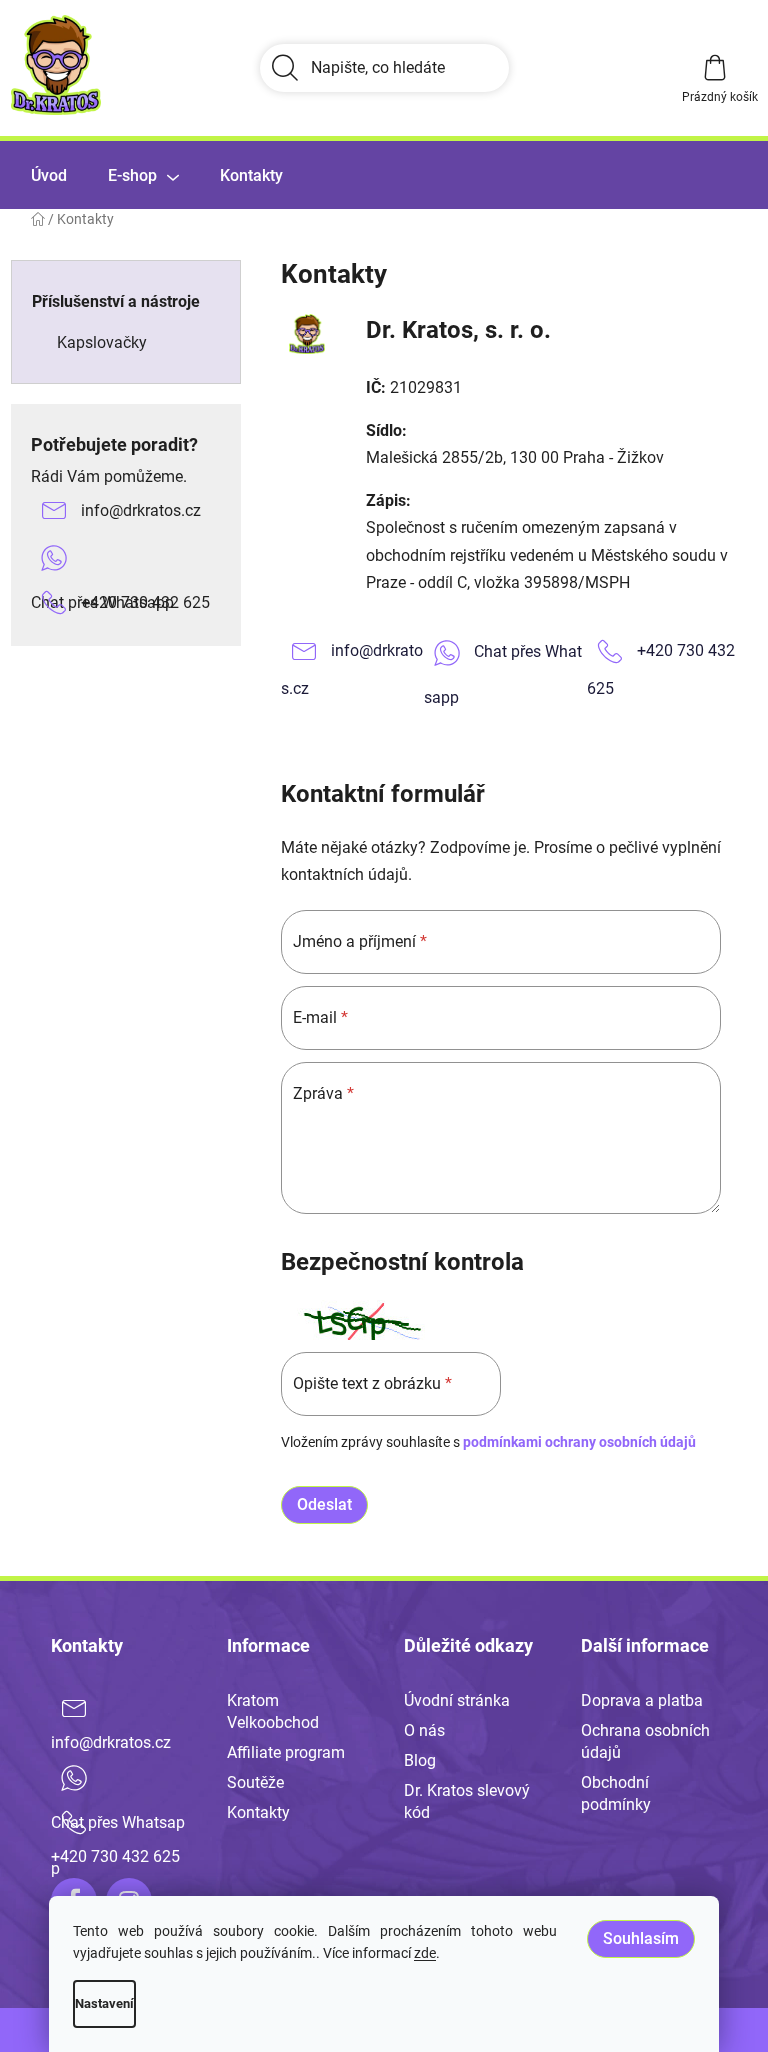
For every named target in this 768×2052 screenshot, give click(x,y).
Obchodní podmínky (616, 1793)
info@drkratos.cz (141, 510)
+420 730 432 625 (145, 602)
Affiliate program (286, 1752)
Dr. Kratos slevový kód (467, 1801)
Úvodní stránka (457, 1700)
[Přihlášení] (622, 68)
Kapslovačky (102, 342)
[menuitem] (49, 175)
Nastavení (104, 2003)
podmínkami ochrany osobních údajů (579, 1442)
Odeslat (324, 1504)
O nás (424, 1730)
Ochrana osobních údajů (645, 1741)
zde (425, 1953)
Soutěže (255, 1782)
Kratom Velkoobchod (273, 1711)
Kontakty (258, 1812)
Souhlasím (641, 1938)
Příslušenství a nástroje (116, 301)
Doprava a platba (642, 1700)
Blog (420, 1760)
